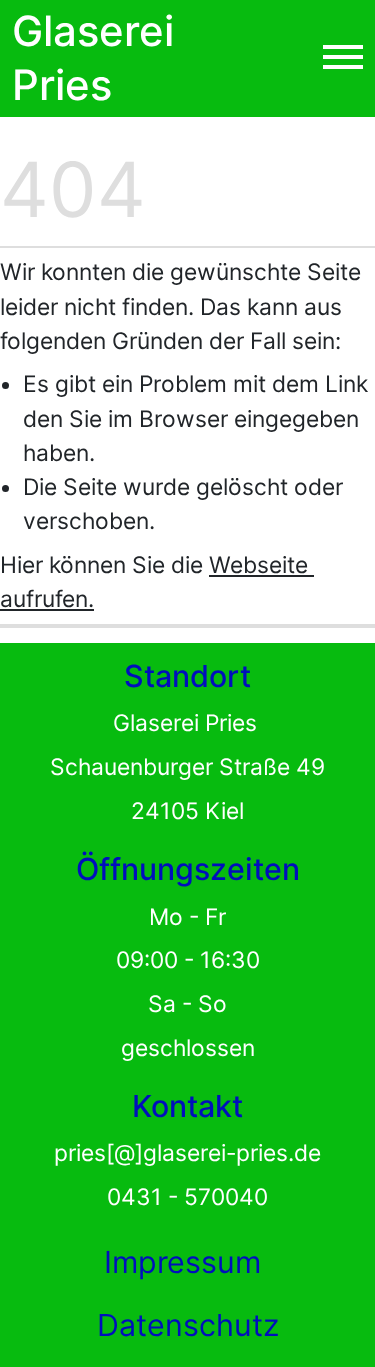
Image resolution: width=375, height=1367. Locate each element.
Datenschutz (188, 1325)
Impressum (182, 1262)
